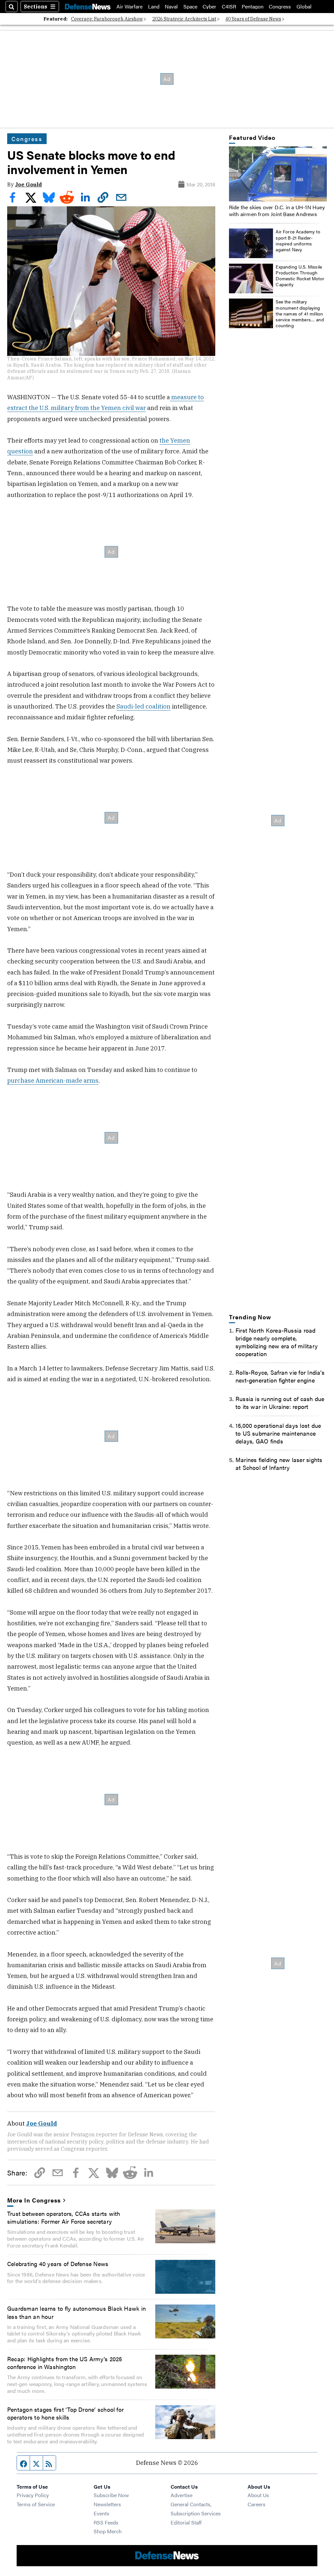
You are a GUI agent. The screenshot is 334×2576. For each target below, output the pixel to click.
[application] (278, 174)
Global (304, 7)
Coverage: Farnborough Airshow (107, 19)
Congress (280, 7)
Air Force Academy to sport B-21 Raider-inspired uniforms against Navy (298, 240)
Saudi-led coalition (144, 706)
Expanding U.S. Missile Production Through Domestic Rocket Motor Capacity (300, 276)
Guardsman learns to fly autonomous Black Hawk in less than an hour (76, 2312)
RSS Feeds (106, 2522)
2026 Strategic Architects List (184, 19)
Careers (257, 2504)
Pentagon (253, 7)
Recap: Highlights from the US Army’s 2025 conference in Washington (65, 2363)
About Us (258, 2495)
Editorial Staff (186, 2522)
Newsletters (107, 2504)
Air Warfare (129, 7)
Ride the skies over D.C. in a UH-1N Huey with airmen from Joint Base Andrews (277, 211)
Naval (171, 7)
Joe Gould (28, 184)
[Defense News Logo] (88, 7)
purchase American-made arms (53, 1080)
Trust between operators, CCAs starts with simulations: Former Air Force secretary (64, 2217)
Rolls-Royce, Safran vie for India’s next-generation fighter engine (280, 1376)
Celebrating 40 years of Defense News (58, 2263)
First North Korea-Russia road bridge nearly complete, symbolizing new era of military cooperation (277, 1342)
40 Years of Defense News (253, 19)
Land (154, 7)
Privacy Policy (33, 2495)
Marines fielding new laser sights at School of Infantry (279, 1463)
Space (190, 7)
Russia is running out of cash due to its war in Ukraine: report (280, 1402)
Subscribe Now (111, 2495)
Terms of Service (36, 2504)
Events (101, 2513)
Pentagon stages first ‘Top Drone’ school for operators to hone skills (65, 2413)
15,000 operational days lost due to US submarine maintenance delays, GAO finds (278, 1433)
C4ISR (229, 7)
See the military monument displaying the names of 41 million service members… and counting (300, 313)
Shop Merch (108, 2531)
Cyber (209, 7)
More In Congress (34, 2200)
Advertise (182, 2495)
